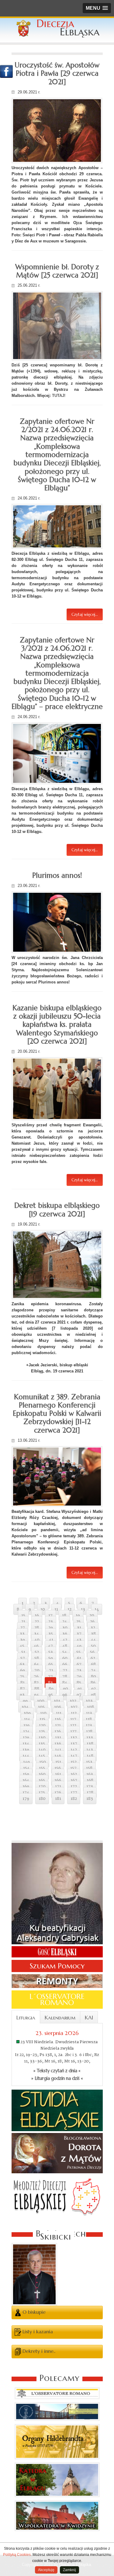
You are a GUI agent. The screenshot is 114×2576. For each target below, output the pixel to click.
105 (41, 1707)
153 (89, 1762)
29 (51, 1628)
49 (79, 1646)
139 (26, 1750)
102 (73, 1701)
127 (73, 1731)
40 (37, 1640)
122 (73, 1725)
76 (36, 1677)
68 (93, 1664)
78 (65, 1677)
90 (66, 1689)
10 (43, 1609)
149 (26, 1762)
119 (26, 1725)
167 (74, 1780)
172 (74, 1786)
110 (43, 1713)
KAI (89, 2018)
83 (50, 1683)
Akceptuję (46, 2570)
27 (23, 1628)
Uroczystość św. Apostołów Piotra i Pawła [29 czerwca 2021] (57, 73)
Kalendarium (60, 2018)
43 (79, 1640)
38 (93, 1634)
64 (36, 1664)
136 (58, 1744)
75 (22, 1677)
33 (22, 1634)
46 (36, 1646)
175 (42, 1793)
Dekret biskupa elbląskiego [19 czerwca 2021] (57, 1210)
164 (26, 1780)
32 (93, 1628)
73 (79, 1670)
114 (27, 1719)
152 (74, 1762)
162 (74, 1774)
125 (42, 1731)
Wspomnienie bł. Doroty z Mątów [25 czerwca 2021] (57, 271)
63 (22, 1664)
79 (79, 1677)
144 (26, 1756)
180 (42, 1799)
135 (42, 1744)
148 (90, 1756)
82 (36, 1683)
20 (92, 1615)
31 (79, 1628)
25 (78, 1622)
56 (92, 1652)
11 (56, 1609)
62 (93, 1658)
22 (37, 1622)
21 (23, 1622)
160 (42, 1774)
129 (26, 1738)
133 (90, 1738)
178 (90, 1793)
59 (51, 1658)
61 (79, 1658)
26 (92, 1622)
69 (22, 1670)
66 (65, 1664)
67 (79, 1664)
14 (97, 1609)
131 (58, 1738)
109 (27, 1713)
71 (51, 1670)
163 (90, 1774)
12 (69, 1609)
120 (42, 1725)
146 (58, 1756)
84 (65, 1683)
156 (58, 1768)
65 (51, 1664)
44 (93, 1640)
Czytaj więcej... (85, 614)
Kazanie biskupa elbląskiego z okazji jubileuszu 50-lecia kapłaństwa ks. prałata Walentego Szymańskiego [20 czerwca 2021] (57, 1025)
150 (43, 1762)
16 (37, 1615)
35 (51, 1634)
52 (37, 1652)
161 (58, 1774)
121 (58, 1725)
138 (90, 1744)
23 (51, 1622)
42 (65, 1640)
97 (79, 1695)
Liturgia (26, 2018)
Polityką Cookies (17, 2555)
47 (50, 1646)
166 (58, 1780)
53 (51, 1652)
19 (78, 1615)
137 (74, 1744)
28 (37, 1628)
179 (26, 1799)
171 (58, 1786)
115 (42, 1719)
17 (50, 1615)
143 (90, 1750)
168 (90, 1780)
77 (50, 1677)
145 (42, 1756)
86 (93, 1683)
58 (37, 1658)
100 (41, 1701)
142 (74, 1750)
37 (79, 1634)
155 (42, 1768)
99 (25, 1701)
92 (93, 1689)
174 (26, 1793)
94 (36, 1695)
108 (90, 1707)
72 (65, 1670)
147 (74, 1756)
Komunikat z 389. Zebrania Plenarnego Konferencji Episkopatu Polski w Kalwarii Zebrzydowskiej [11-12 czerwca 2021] (57, 1413)
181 (58, 1799)
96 (65, 1695)
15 (23, 1615)
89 (51, 1689)
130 (42, 1738)
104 (25, 1707)
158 (89, 1768)
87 (22, 1689)
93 (22, 1695)
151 (58, 1762)
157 (73, 1768)
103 (89, 1701)
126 (58, 1731)
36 (65, 1634)
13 (83, 1609)
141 (58, 1750)
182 (74, 1799)
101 (57, 1701)
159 (26, 1774)
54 (65, 1652)
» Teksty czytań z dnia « (57, 2071)
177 (74, 1793)
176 (58, 1793)
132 (74, 1738)
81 (22, 1683)
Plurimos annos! (57, 875)
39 (22, 1640)
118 (89, 1719)
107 (74, 1707)
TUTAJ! (59, 396)
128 (89, 1731)
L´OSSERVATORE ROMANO (57, 2000)
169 (26, 1786)
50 (93, 1646)
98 (93, 1695)
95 (51, 1695)
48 (65, 1646)
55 (78, 1652)
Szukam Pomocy (57, 1966)
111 (59, 1713)
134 (26, 1744)
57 (23, 1658)
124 (26, 1731)
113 (89, 1713)
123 (89, 1725)
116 (58, 1719)
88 (37, 1689)
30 (65, 1628)
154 (26, 1768)
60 (65, 1658)
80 (93, 1677)
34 (36, 1634)
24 (65, 1622)
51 (23, 1652)
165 (42, 1780)
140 (42, 1750)
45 (22, 1646)
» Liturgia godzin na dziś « (57, 2078)
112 (74, 1713)
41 (51, 1640)
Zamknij (69, 2570)
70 (37, 1670)
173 (90, 1786)
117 (73, 1719)
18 (64, 1615)
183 (90, 1799)
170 (42, 1786)
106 (58, 1707)
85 (79, 1683)
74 (93, 1670)
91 (80, 1689)
